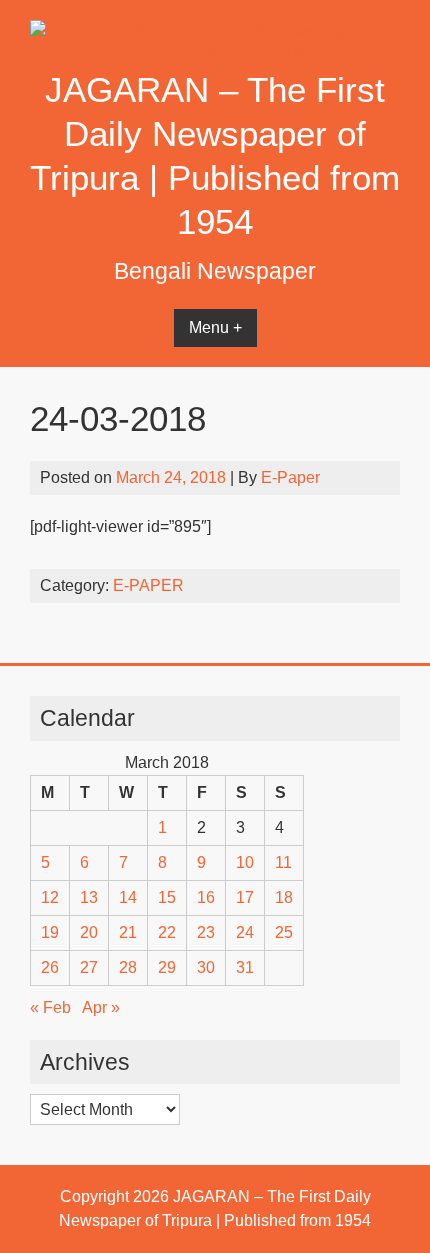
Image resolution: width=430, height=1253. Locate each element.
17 (245, 897)
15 (167, 897)
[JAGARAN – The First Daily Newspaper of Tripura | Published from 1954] (215, 55)
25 (284, 932)
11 (283, 862)
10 (245, 862)
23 (206, 932)
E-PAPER (148, 585)
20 (89, 932)
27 (89, 967)
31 (245, 967)
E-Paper (290, 477)
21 (128, 932)
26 (50, 967)
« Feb (50, 1007)
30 (206, 967)
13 (89, 897)
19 (50, 932)
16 (206, 897)
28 (128, 967)
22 (167, 932)
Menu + (215, 327)
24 (245, 932)
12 (50, 897)
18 (284, 897)
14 (128, 897)
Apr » (101, 1007)
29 (167, 967)
